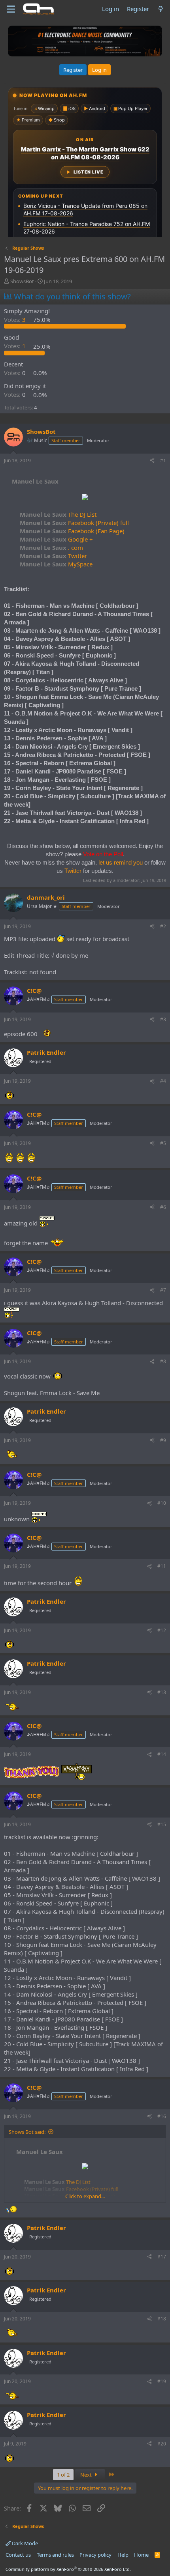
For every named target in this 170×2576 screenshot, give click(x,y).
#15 (162, 1824)
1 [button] (16, 346)
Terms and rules (55, 2555)
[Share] (152, 461)
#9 (163, 1440)
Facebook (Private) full (74, 523)
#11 (162, 1566)
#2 (163, 926)
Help (123, 2555)
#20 (162, 2444)
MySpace (56, 564)
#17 (162, 2257)
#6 (163, 1207)
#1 (163, 460)
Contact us (18, 2555)
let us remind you (121, 862)
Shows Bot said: (27, 2132)
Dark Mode (24, 2543)
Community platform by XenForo (68, 2569)
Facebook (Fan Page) (72, 531)
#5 (163, 1143)
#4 (163, 1081)
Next (87, 2475)
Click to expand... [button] (85, 2196)
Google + (56, 539)
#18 (162, 2319)
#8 (163, 1361)
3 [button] (16, 319)
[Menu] (11, 9)
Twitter (53, 556)
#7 (163, 1290)
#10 (162, 1503)
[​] (85, 498)
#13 (162, 1692)
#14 (162, 1754)
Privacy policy (95, 2555)
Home (141, 2555)
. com (51, 547)
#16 (162, 2116)
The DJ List (58, 514)
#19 (162, 2381)
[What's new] (161, 9)
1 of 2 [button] (63, 2475)
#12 (162, 1630)
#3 (163, 1019)
